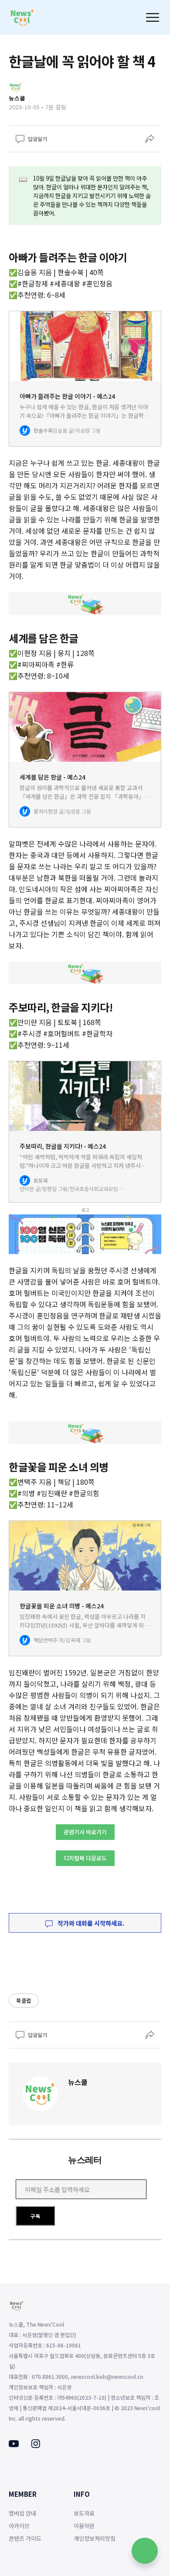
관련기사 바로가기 (85, 1832)
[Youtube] (14, 2445)
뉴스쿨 (78, 2082)
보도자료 (84, 2513)
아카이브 (19, 2526)
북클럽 (24, 2000)
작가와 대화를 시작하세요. (90, 1923)
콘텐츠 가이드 (25, 2538)
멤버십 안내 (22, 2513)
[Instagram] (36, 2445)
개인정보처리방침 (95, 2538)
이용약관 (84, 2526)
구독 (35, 2216)
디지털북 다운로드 (85, 1858)
